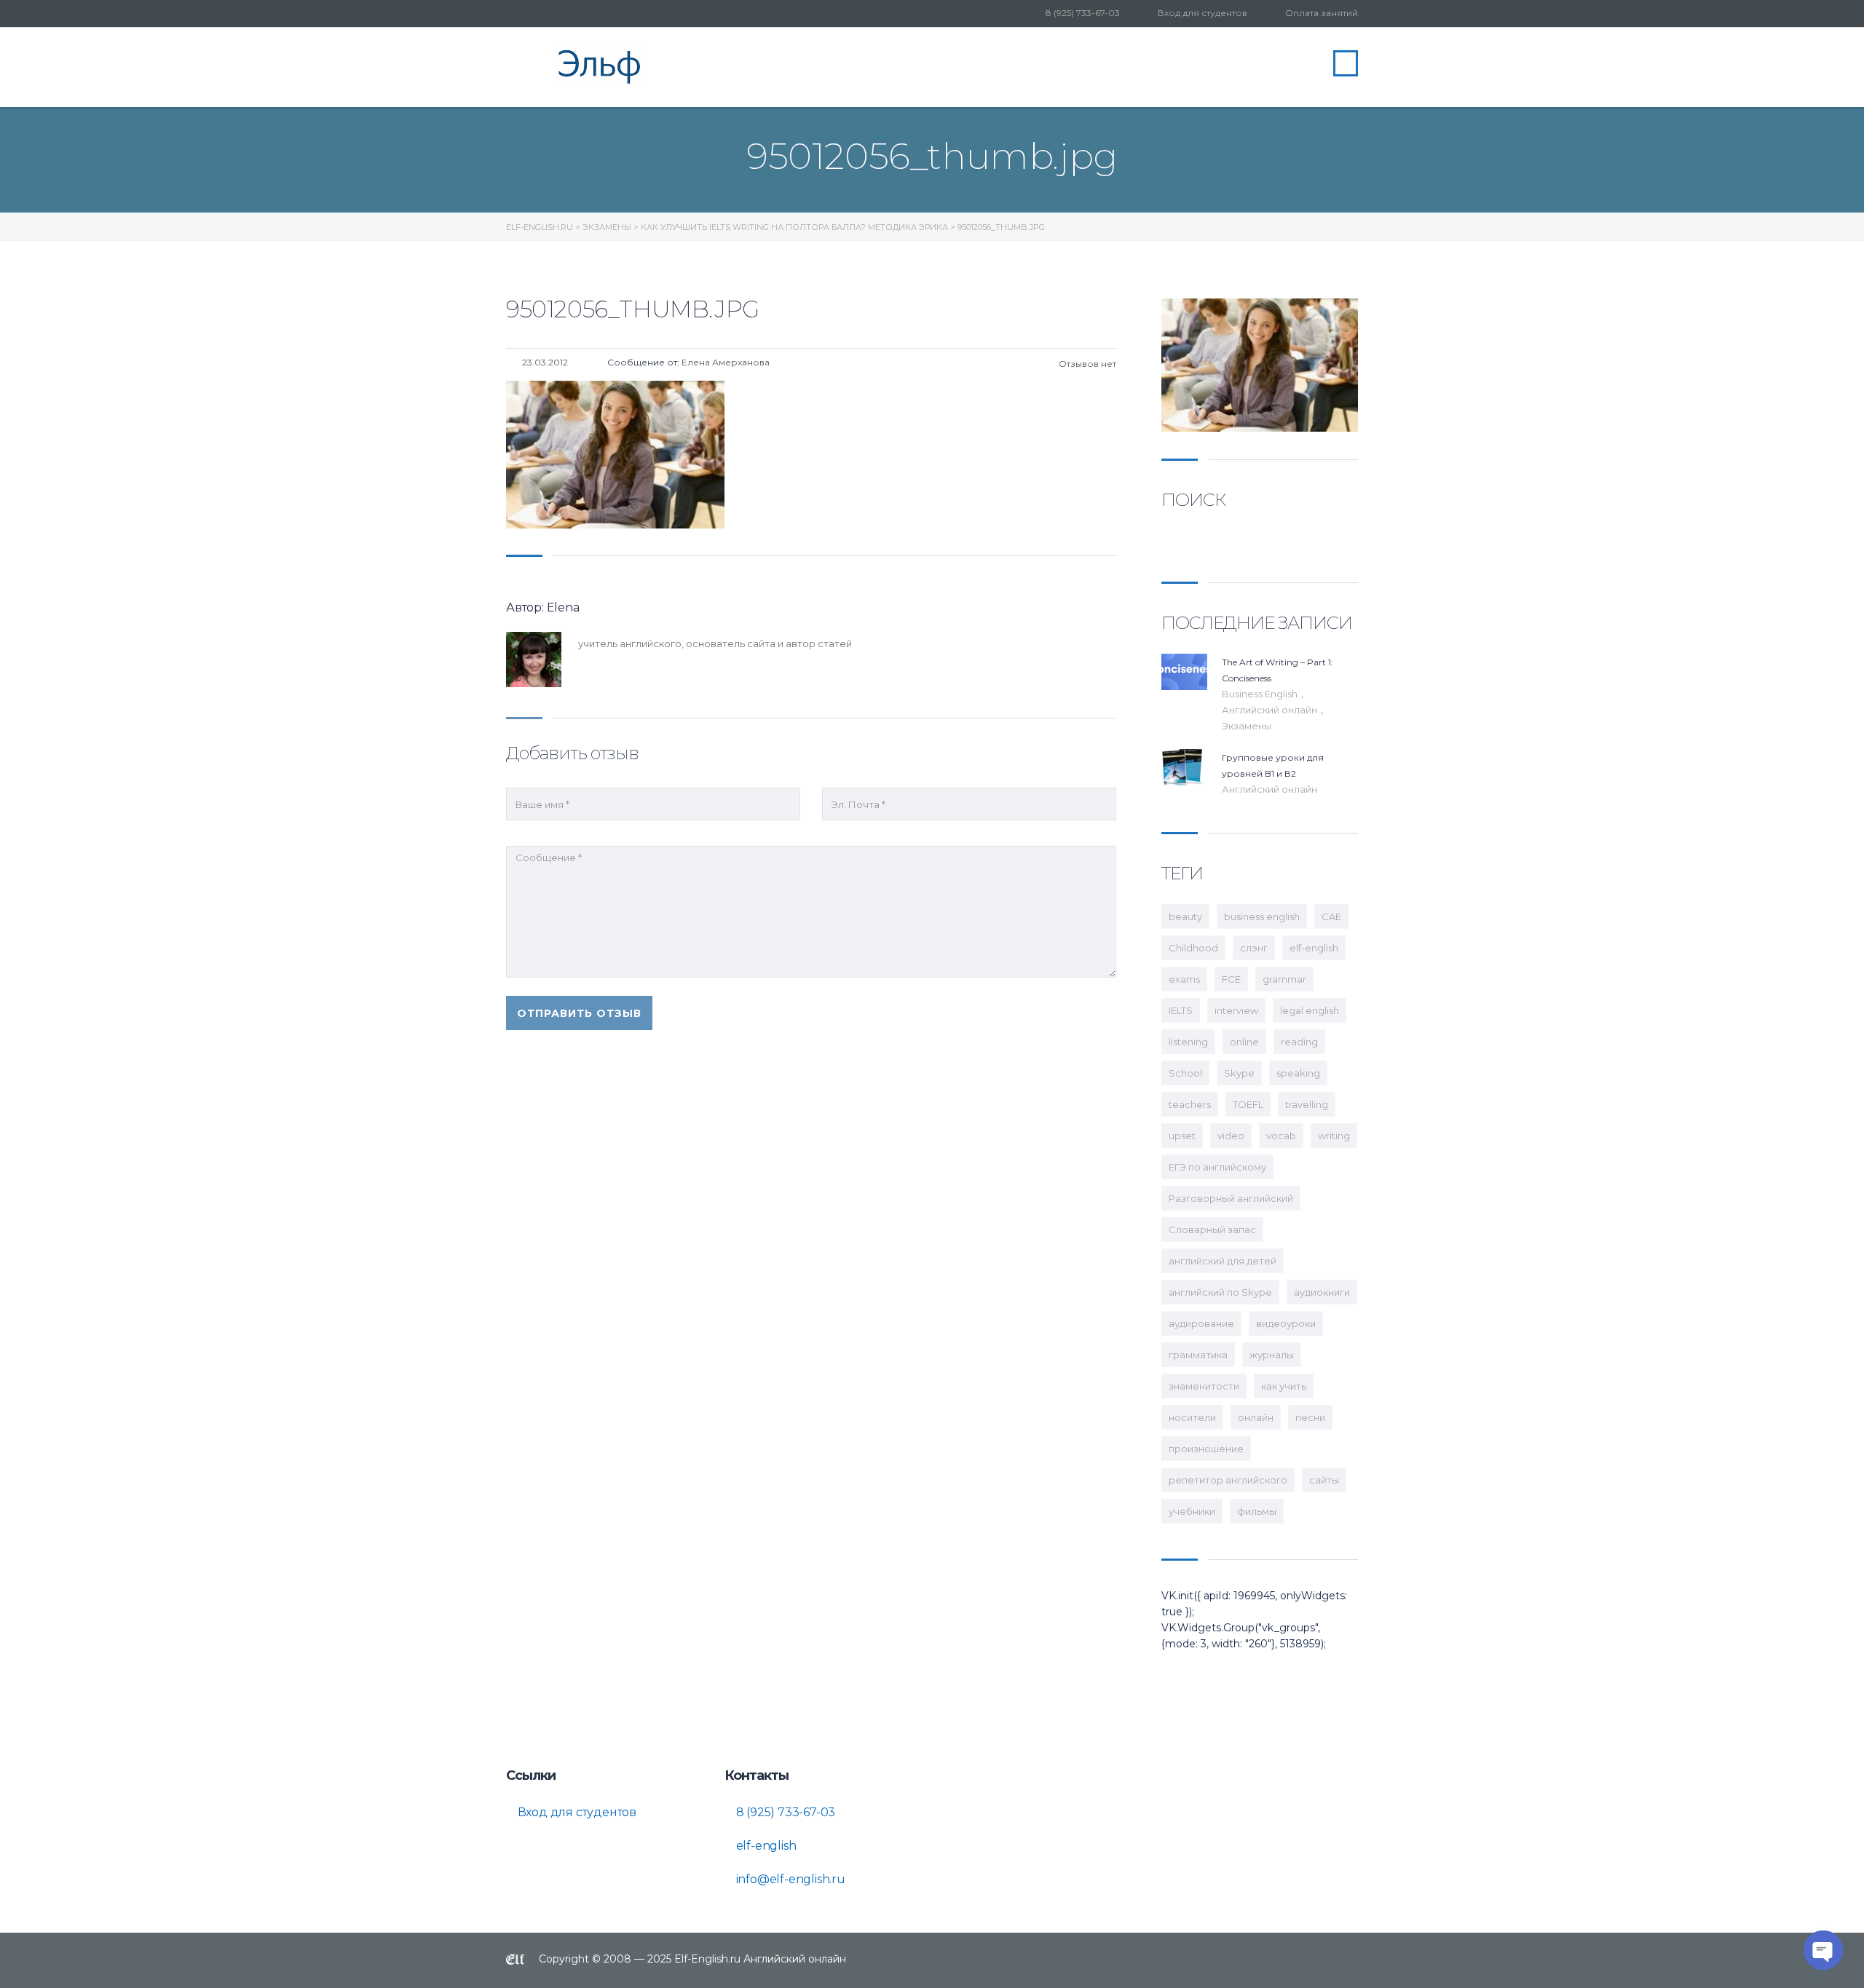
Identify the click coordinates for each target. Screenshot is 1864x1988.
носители (1192, 1417)
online (1244, 1042)
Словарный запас (1212, 1229)
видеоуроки (1286, 1323)
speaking (1298, 1073)
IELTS (1181, 1010)
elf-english (1314, 948)
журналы (1272, 1355)
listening (1188, 1042)
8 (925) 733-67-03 (1083, 13)
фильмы (1257, 1511)
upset (1182, 1136)
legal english (1310, 1010)
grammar (1284, 979)
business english (1262, 916)
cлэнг (1254, 948)
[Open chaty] (1823, 1950)
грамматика (1198, 1355)
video (1231, 1136)
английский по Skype (1220, 1292)
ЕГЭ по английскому (1217, 1167)
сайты (1324, 1480)
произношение (1206, 1449)
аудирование (1201, 1323)
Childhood (1193, 948)
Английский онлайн (1271, 710)
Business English (1261, 694)
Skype (1239, 1073)
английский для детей (1223, 1261)
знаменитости (1204, 1386)
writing (1334, 1136)
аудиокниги (1322, 1292)
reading (1299, 1042)
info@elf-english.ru (789, 1879)
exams (1184, 979)
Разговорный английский (1231, 1198)
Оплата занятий (1322, 13)
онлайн (1256, 1417)
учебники (1192, 1511)
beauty (1185, 916)
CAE (1331, 916)
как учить (1284, 1386)
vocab (1281, 1136)
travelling (1307, 1104)
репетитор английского (1228, 1480)
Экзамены (1247, 726)
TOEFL (1248, 1104)
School (1185, 1073)
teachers (1190, 1104)
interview (1236, 1010)
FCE (1231, 979)
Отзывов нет (1086, 364)
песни (1310, 1417)
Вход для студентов (1202, 13)
